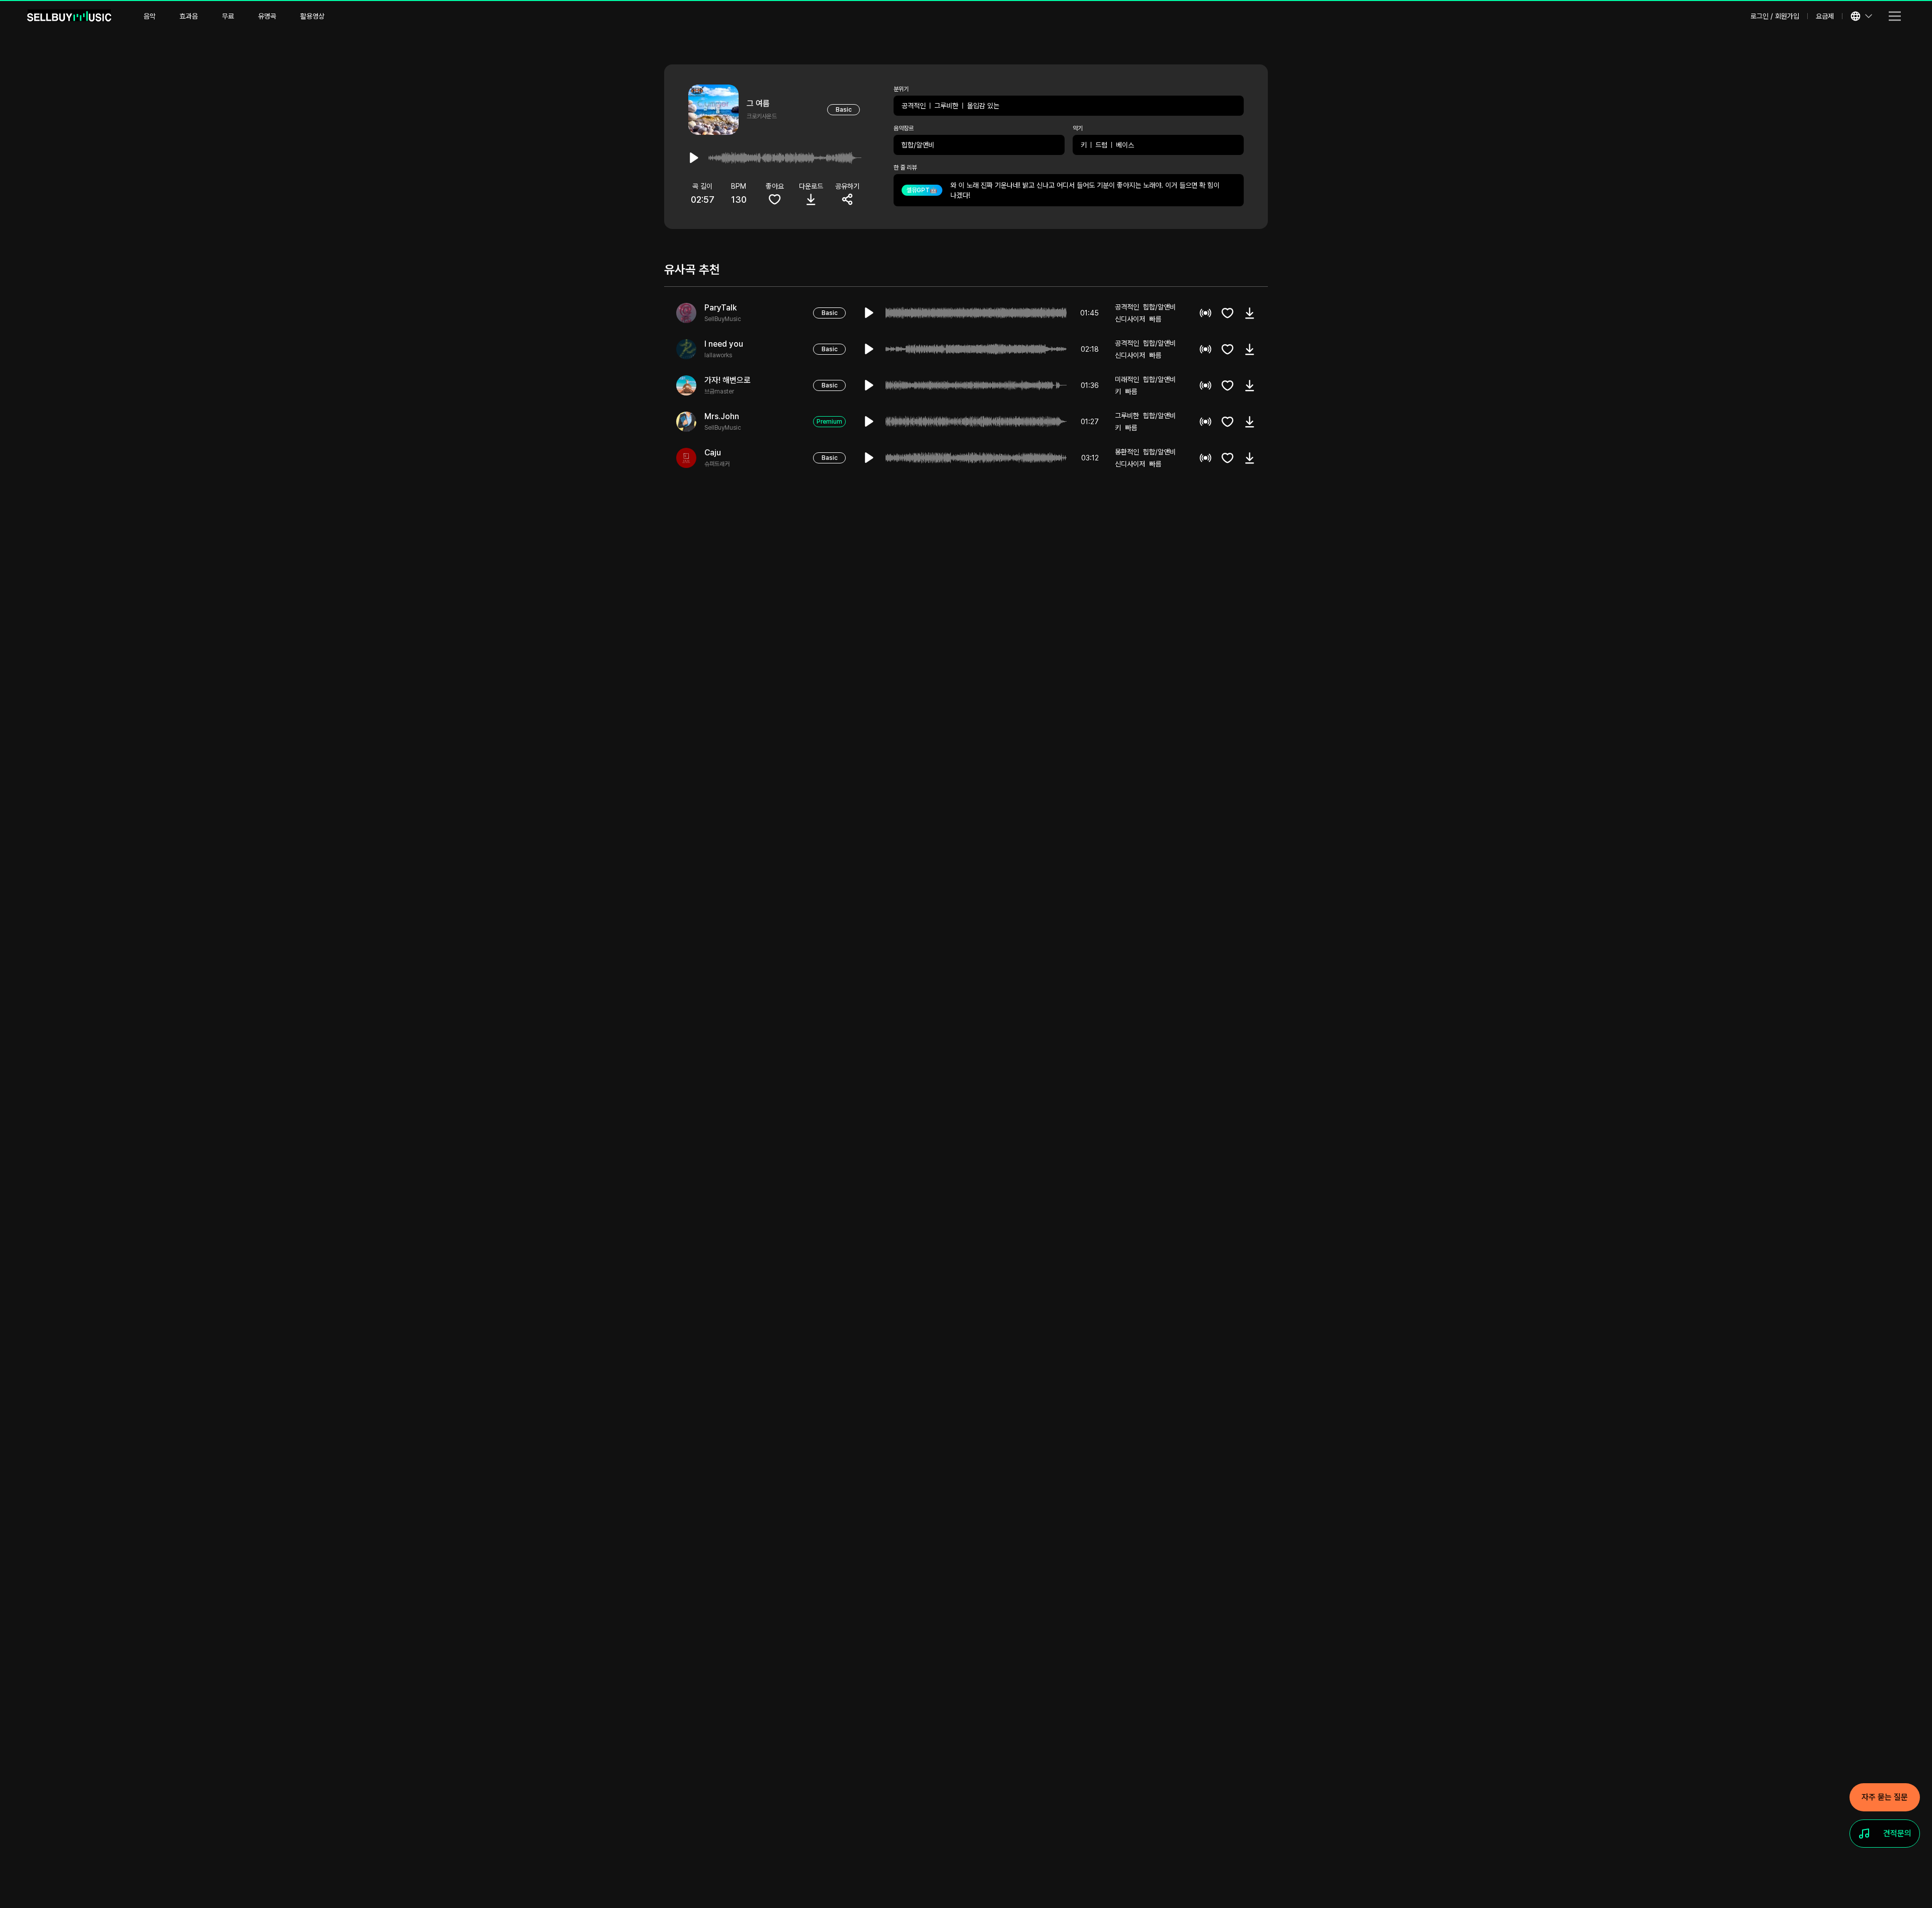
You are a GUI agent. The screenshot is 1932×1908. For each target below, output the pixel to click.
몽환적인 (1127, 452)
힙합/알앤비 (918, 145)
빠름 (1155, 319)
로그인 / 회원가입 (1775, 16)
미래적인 (1127, 379)
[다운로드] (1250, 313)
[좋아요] (1228, 313)
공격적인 (914, 106)
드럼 (1101, 145)
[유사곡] (1205, 313)
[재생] (869, 313)
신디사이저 (1130, 319)
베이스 (1125, 145)
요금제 (1825, 16)
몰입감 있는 (983, 106)
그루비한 (946, 106)
